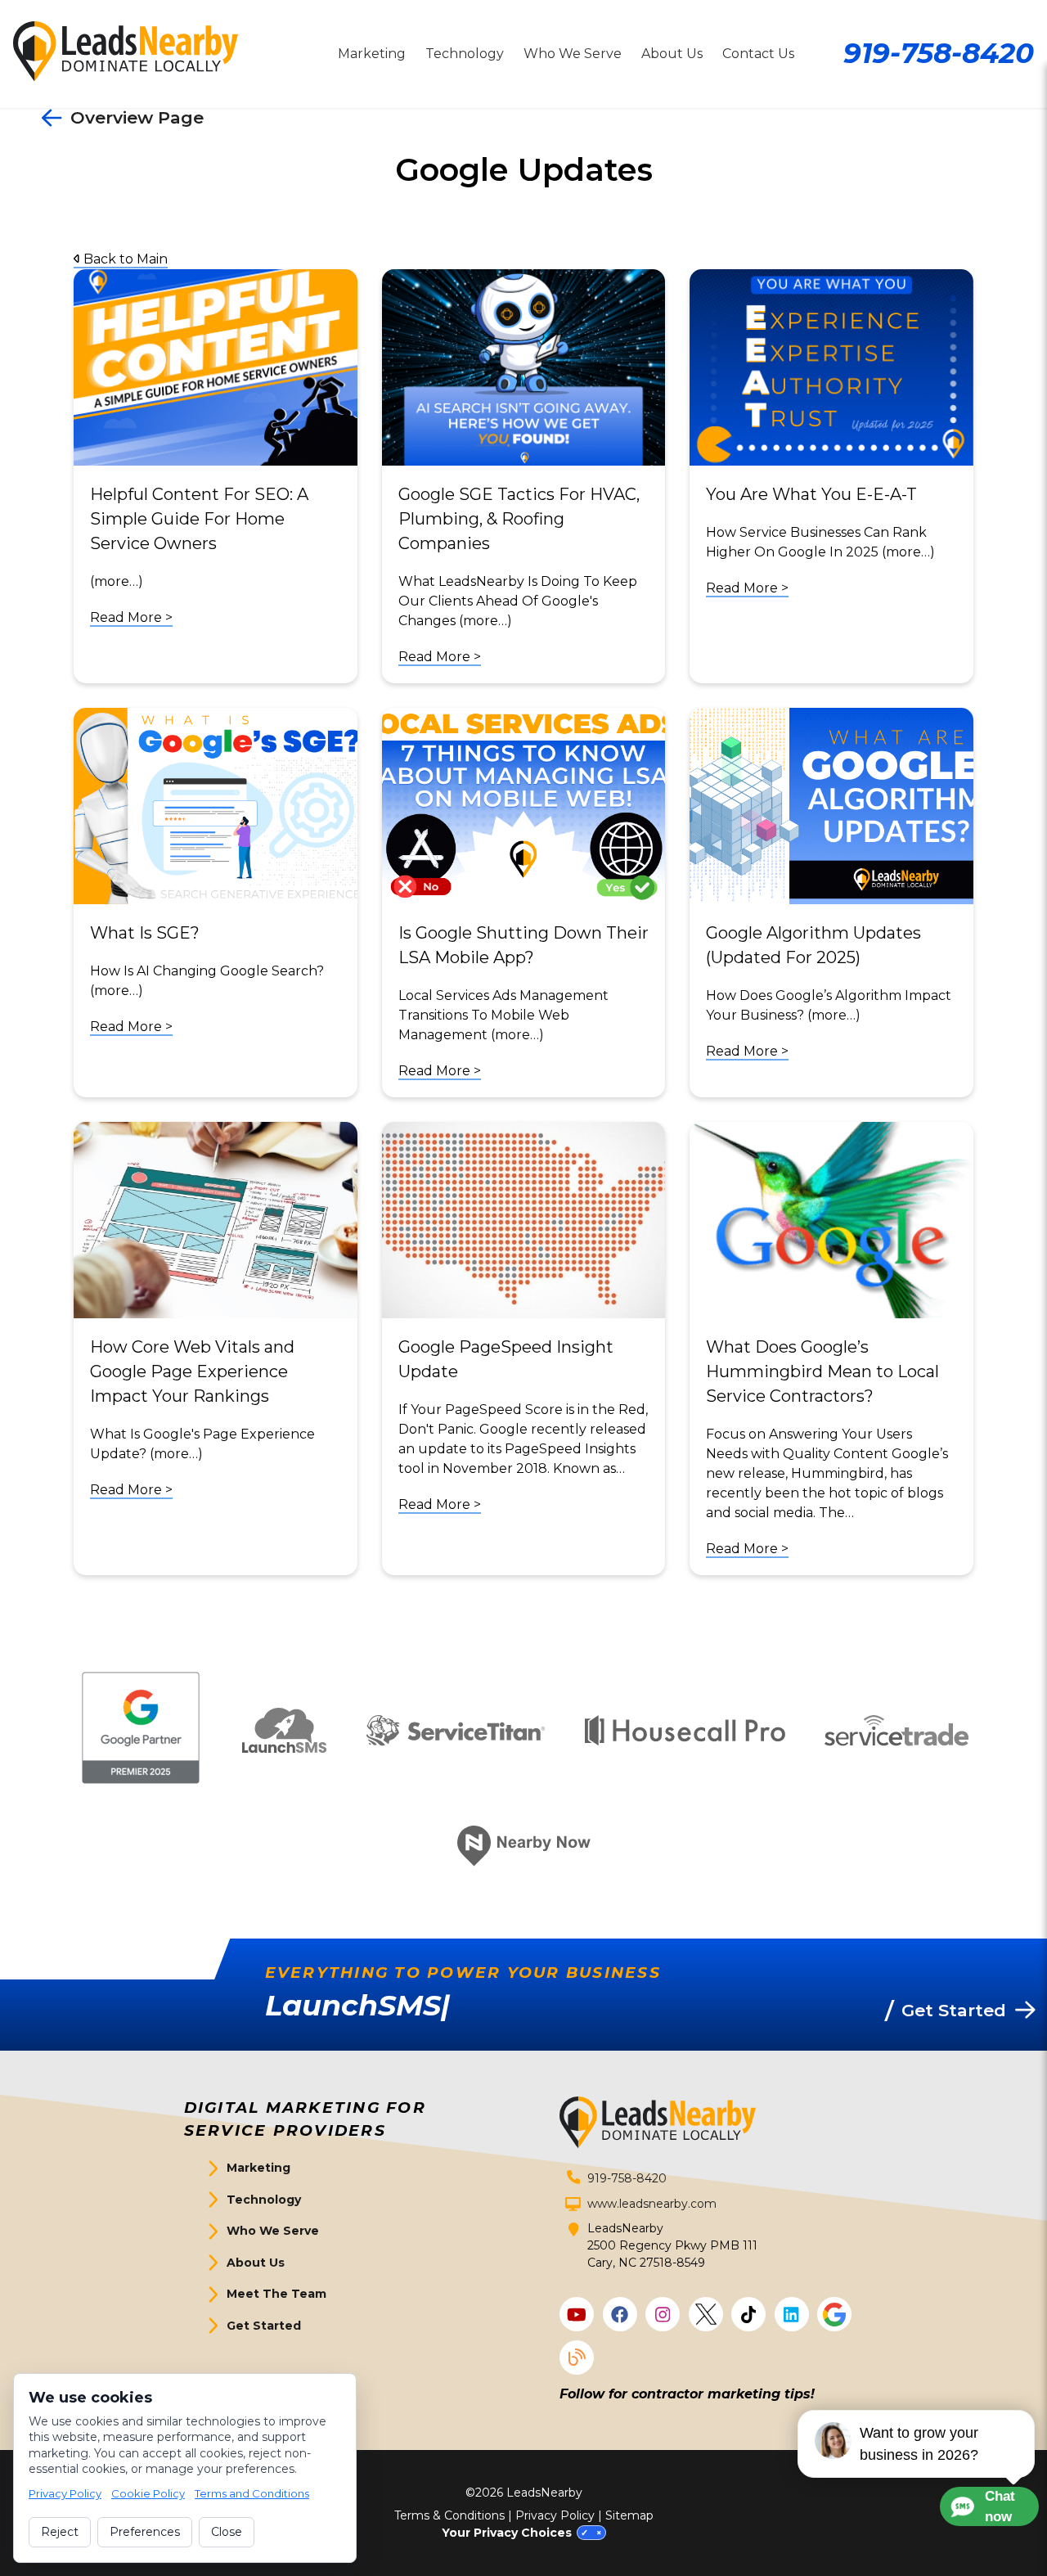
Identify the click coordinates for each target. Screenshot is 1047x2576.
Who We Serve (573, 54)
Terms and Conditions (252, 2493)
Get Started (264, 2326)
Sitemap (629, 2515)
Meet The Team (276, 2294)
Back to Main (124, 259)
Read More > (131, 617)
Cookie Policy (148, 2493)
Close (227, 2532)
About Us (672, 54)
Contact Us (758, 54)
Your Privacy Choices (507, 2533)
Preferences (145, 2532)
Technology (465, 54)
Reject (60, 2532)
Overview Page (137, 117)
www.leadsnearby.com (652, 2204)
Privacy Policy (555, 2515)
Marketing (372, 54)
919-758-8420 (939, 53)
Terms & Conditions (449, 2515)
